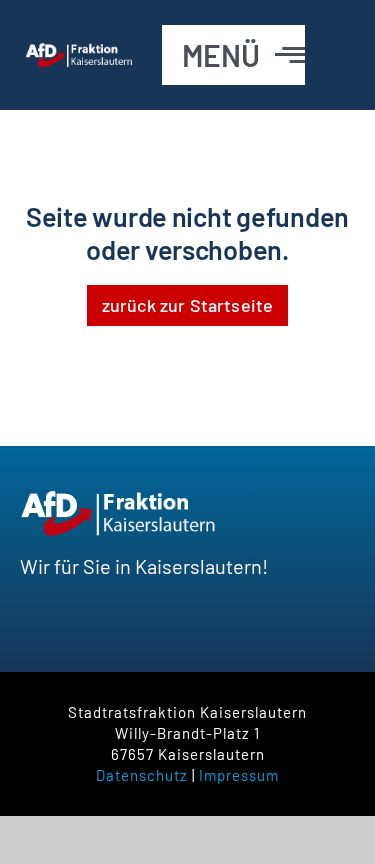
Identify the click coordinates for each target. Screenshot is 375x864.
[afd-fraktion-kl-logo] (80, 52)
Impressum (239, 775)
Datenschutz (142, 775)
